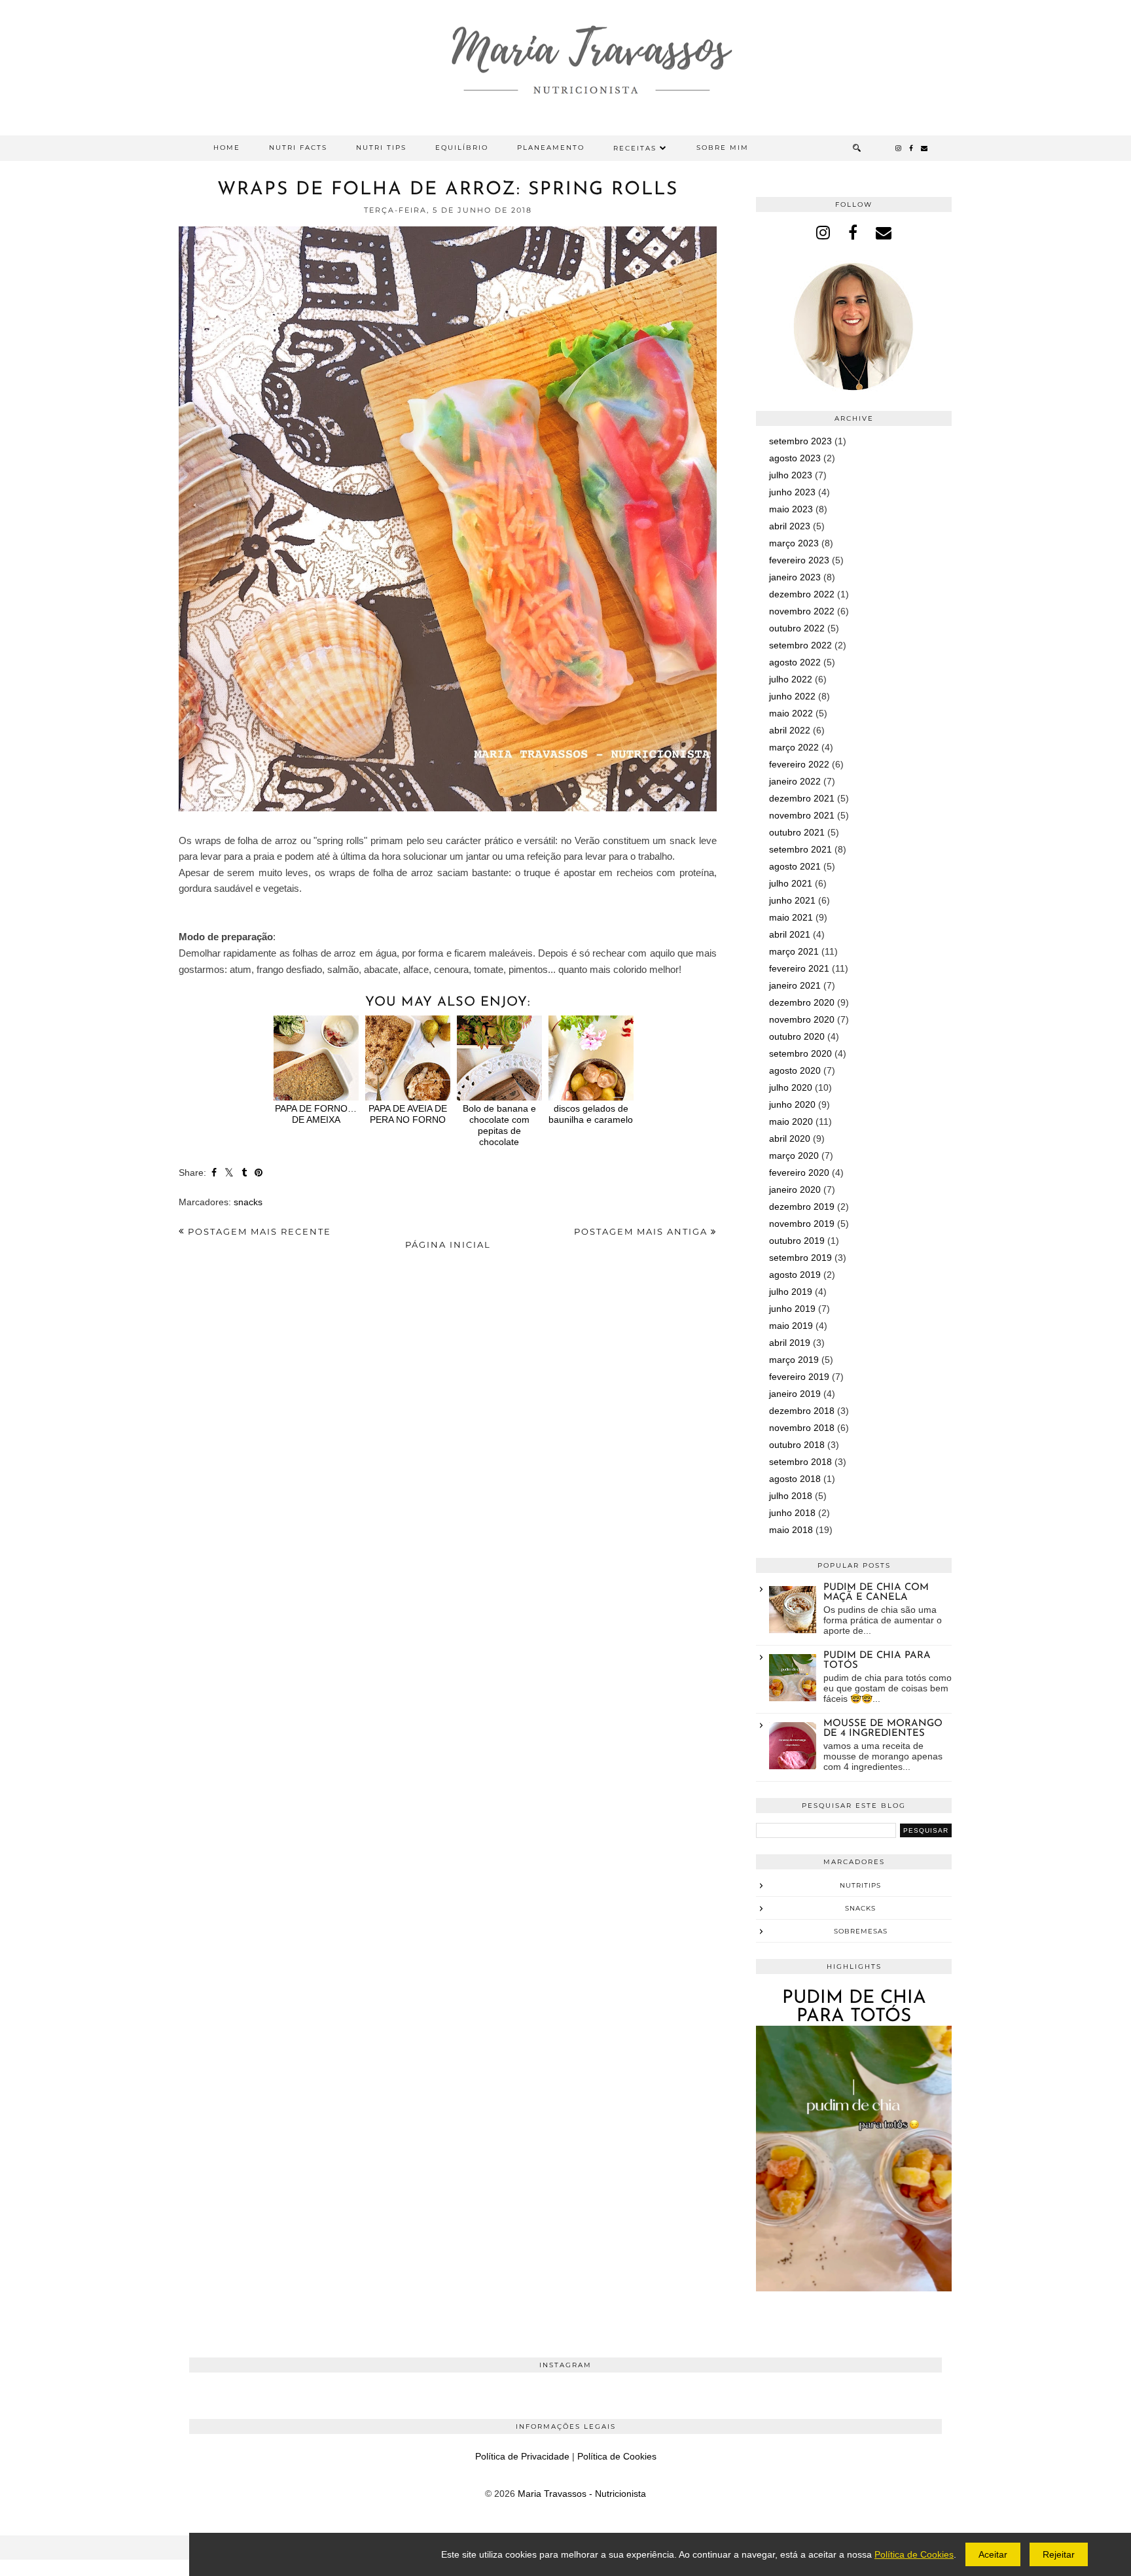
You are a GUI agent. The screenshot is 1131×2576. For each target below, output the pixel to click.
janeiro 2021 (795, 985)
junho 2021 (792, 900)
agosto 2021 (795, 866)
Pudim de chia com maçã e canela (876, 1593)
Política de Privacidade (522, 2456)
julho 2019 (791, 1292)
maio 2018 (791, 1530)
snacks (248, 1202)
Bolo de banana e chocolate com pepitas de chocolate (499, 1125)
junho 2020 (792, 1104)
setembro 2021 (800, 849)
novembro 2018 (802, 1428)
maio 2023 (791, 509)
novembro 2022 (802, 611)
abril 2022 (790, 730)
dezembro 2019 (802, 1207)
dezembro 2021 (802, 798)
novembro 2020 (802, 1019)
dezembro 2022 (802, 594)
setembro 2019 (800, 1258)
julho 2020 (791, 1087)
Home (227, 148)
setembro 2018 (800, 1462)
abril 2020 (790, 1138)
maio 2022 (791, 713)
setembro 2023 (800, 441)
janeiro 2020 (795, 1190)
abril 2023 (790, 526)
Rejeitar (1059, 2554)
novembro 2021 (802, 815)
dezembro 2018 (802, 1411)
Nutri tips (381, 148)
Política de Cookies (617, 2456)
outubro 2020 (797, 1036)
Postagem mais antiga (642, 1231)
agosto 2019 (795, 1275)
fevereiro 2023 (799, 560)
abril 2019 (790, 1343)
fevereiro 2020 (799, 1173)
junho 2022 (792, 696)
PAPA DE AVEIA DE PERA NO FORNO (408, 1114)
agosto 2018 (795, 1479)
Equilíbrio (462, 148)
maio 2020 (791, 1121)
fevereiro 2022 (799, 764)
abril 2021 (790, 934)
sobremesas (861, 1931)
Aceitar (993, 2554)
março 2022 (794, 747)
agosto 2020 (795, 1070)
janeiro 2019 (795, 1394)
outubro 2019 (797, 1241)
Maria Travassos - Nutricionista (582, 2494)
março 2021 (794, 951)
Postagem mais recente (258, 1231)
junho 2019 (792, 1309)
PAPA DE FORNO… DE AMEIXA (316, 1114)
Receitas (635, 148)
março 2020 (794, 1156)
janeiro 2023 (795, 577)
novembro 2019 (802, 1224)
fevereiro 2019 (799, 1377)
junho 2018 (792, 1513)
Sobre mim (723, 148)
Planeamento (551, 148)
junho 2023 (792, 492)
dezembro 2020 (802, 1002)
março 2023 (794, 543)
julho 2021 (791, 883)
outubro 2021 (797, 832)
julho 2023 (791, 475)
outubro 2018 (797, 1445)
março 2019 (794, 1360)
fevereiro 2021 (799, 968)
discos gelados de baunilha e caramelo (591, 1114)
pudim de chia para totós (854, 2007)
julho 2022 (791, 679)
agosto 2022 (795, 662)
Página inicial (448, 1244)
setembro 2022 (800, 645)
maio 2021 (791, 917)
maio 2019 (791, 1326)
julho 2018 (791, 1496)
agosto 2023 (795, 458)
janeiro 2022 (795, 781)
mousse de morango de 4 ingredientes (883, 1729)
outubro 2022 (797, 628)
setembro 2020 (800, 1053)
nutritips (860, 1885)
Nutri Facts (298, 148)
